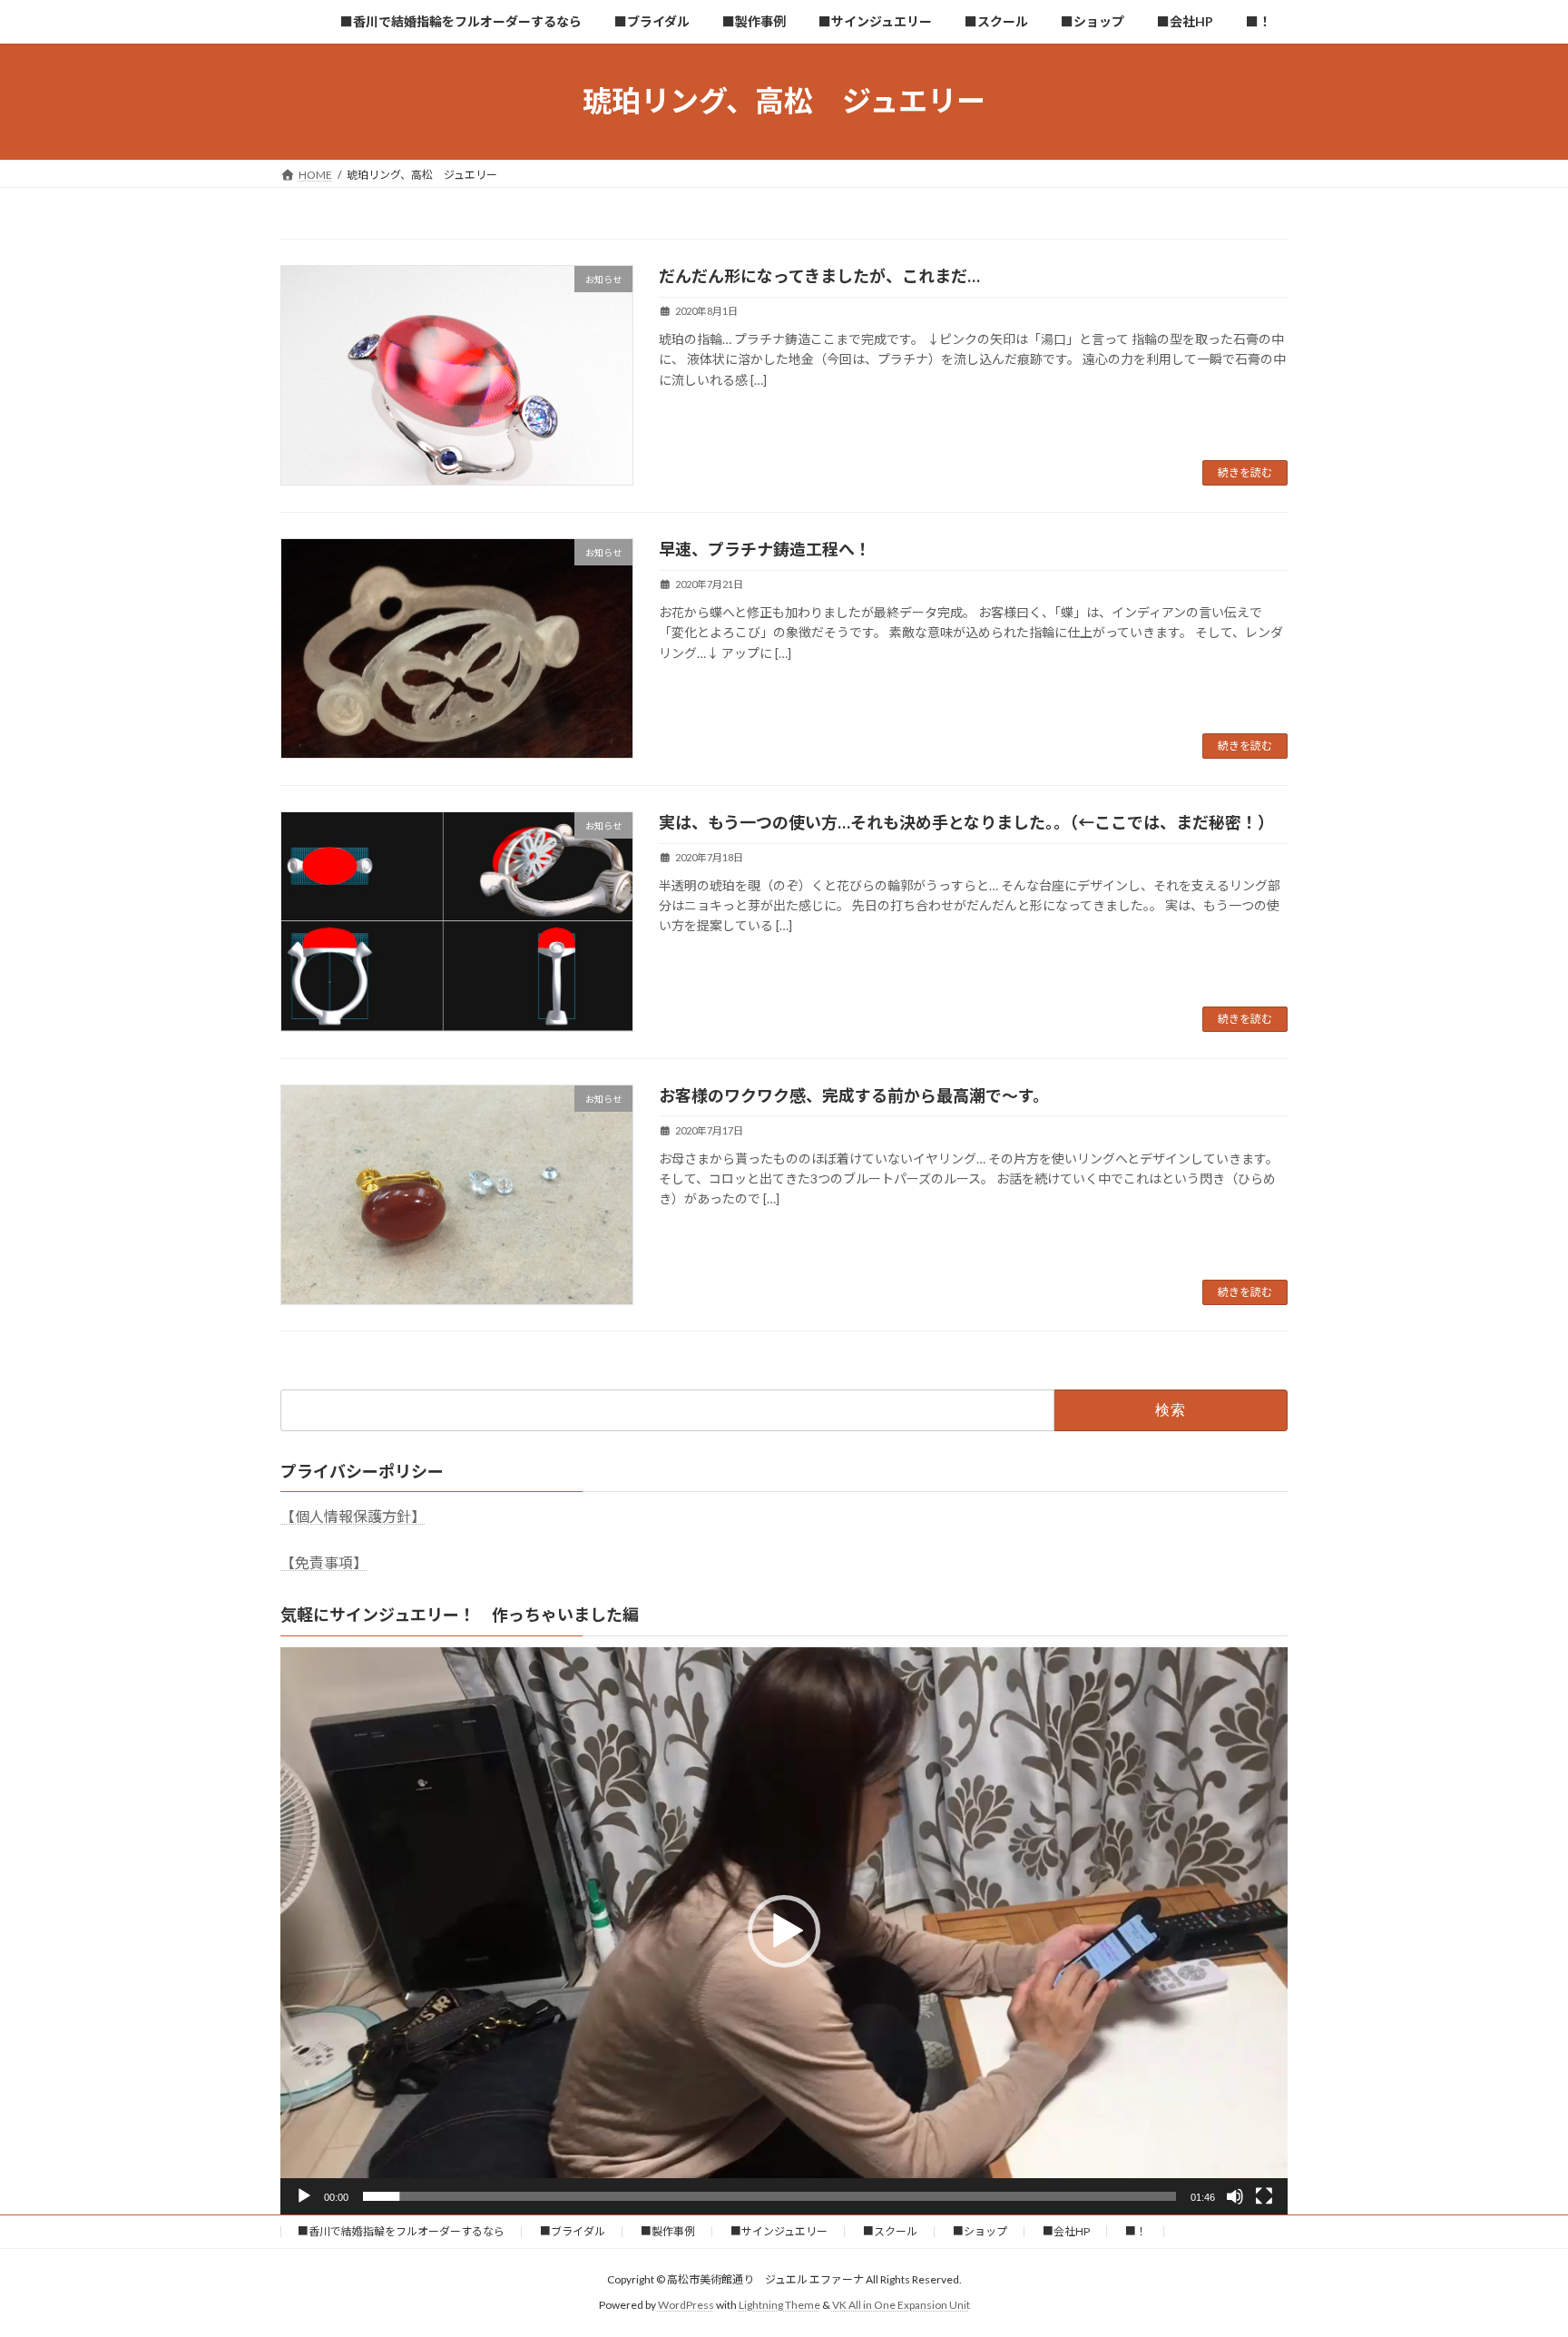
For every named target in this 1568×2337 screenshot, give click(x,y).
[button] (784, 1931)
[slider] (769, 2196)
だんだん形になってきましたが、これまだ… (819, 276)
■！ (1136, 2231)
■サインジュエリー (779, 2231)
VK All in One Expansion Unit (901, 2305)
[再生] (304, 2196)
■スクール (890, 2231)
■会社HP (1066, 2231)
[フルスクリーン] (1264, 2196)
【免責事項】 (324, 1562)
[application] (784, 1930)
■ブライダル (573, 2231)
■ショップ (980, 2231)
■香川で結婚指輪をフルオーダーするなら (401, 2231)
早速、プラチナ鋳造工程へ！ (765, 549)
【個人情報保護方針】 (353, 1516)
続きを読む (1245, 472)
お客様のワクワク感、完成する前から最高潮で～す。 (854, 1095)
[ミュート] (1235, 2196)
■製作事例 (668, 2231)
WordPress (686, 2305)
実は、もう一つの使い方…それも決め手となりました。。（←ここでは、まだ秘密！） (966, 822)
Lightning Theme (779, 2305)
